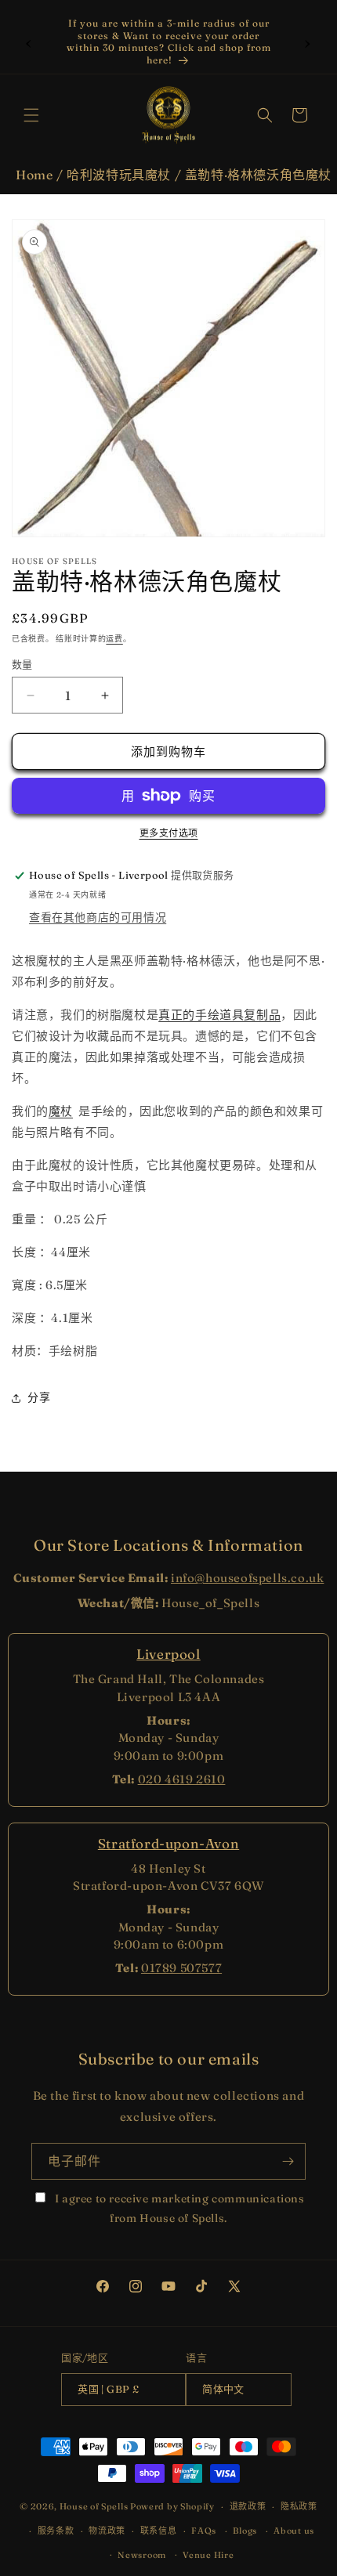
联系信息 (159, 2531)
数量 (22, 664)
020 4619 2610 (182, 1779)
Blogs (245, 2531)
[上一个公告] (29, 42)
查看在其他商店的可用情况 (98, 917)
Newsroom (142, 2555)
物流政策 (107, 2531)
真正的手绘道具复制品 (219, 1015)
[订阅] (288, 2161)
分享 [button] (39, 1397)
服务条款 (56, 2531)
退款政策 (248, 2506)
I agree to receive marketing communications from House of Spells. (178, 2208)
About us (294, 2531)
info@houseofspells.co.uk (247, 1578)
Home (34, 175)
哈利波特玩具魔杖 (119, 175)
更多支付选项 (169, 833)
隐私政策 (299, 2506)
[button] (31, 115)
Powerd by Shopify (172, 2506)
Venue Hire (208, 2555)
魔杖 (61, 1111)
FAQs (204, 2531)
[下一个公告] (308, 42)
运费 (114, 639)
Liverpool (168, 1654)
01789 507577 (181, 1968)
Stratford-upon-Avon (168, 1843)
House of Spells (94, 2506)
